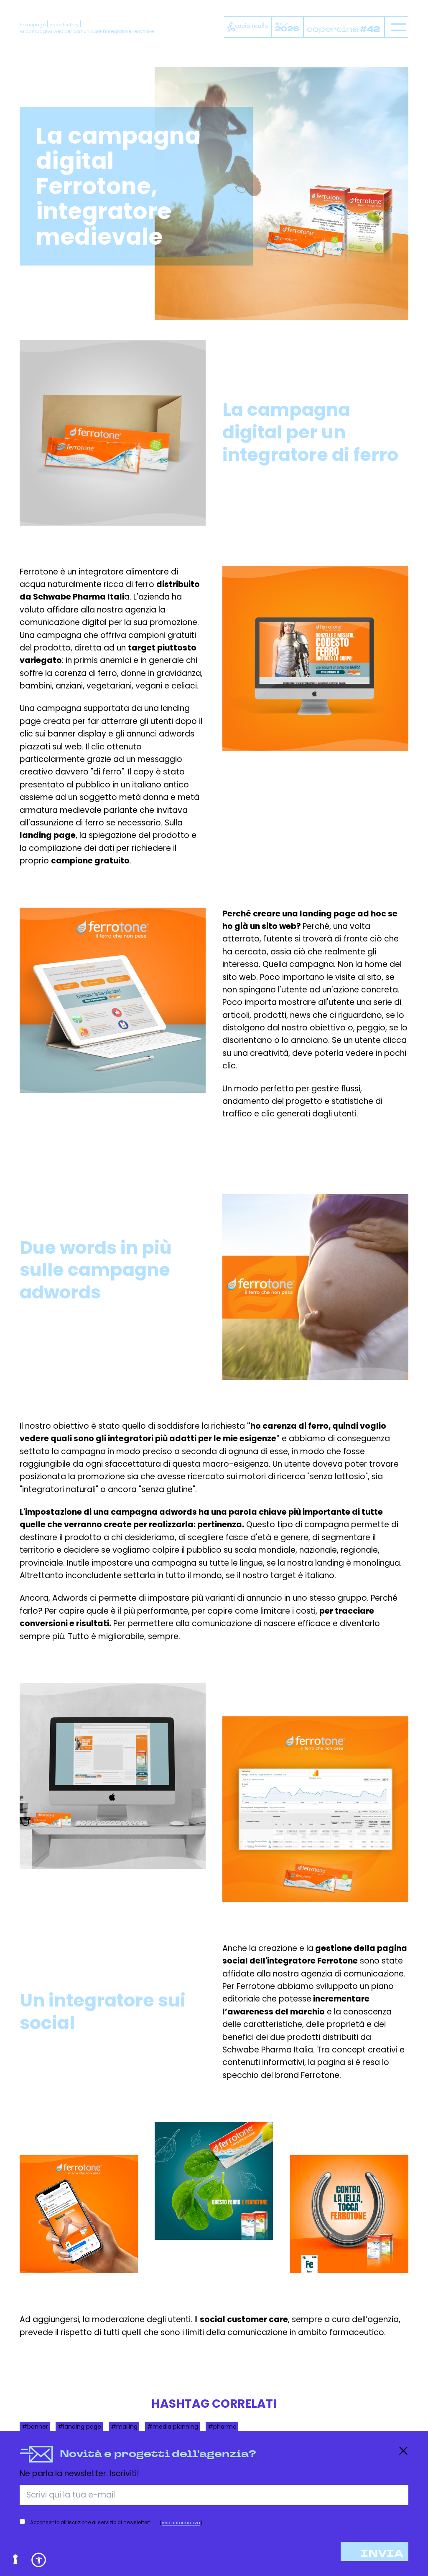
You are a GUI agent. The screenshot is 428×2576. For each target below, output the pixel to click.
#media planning (173, 2426)
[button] (39, 2560)
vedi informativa (181, 2523)
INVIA (382, 2554)
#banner (35, 2426)
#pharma (222, 2426)
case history (64, 25)
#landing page (79, 2426)
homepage (33, 25)
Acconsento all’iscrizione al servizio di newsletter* (91, 2523)
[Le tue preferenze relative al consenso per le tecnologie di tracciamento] (16, 2560)
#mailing (124, 2426)
